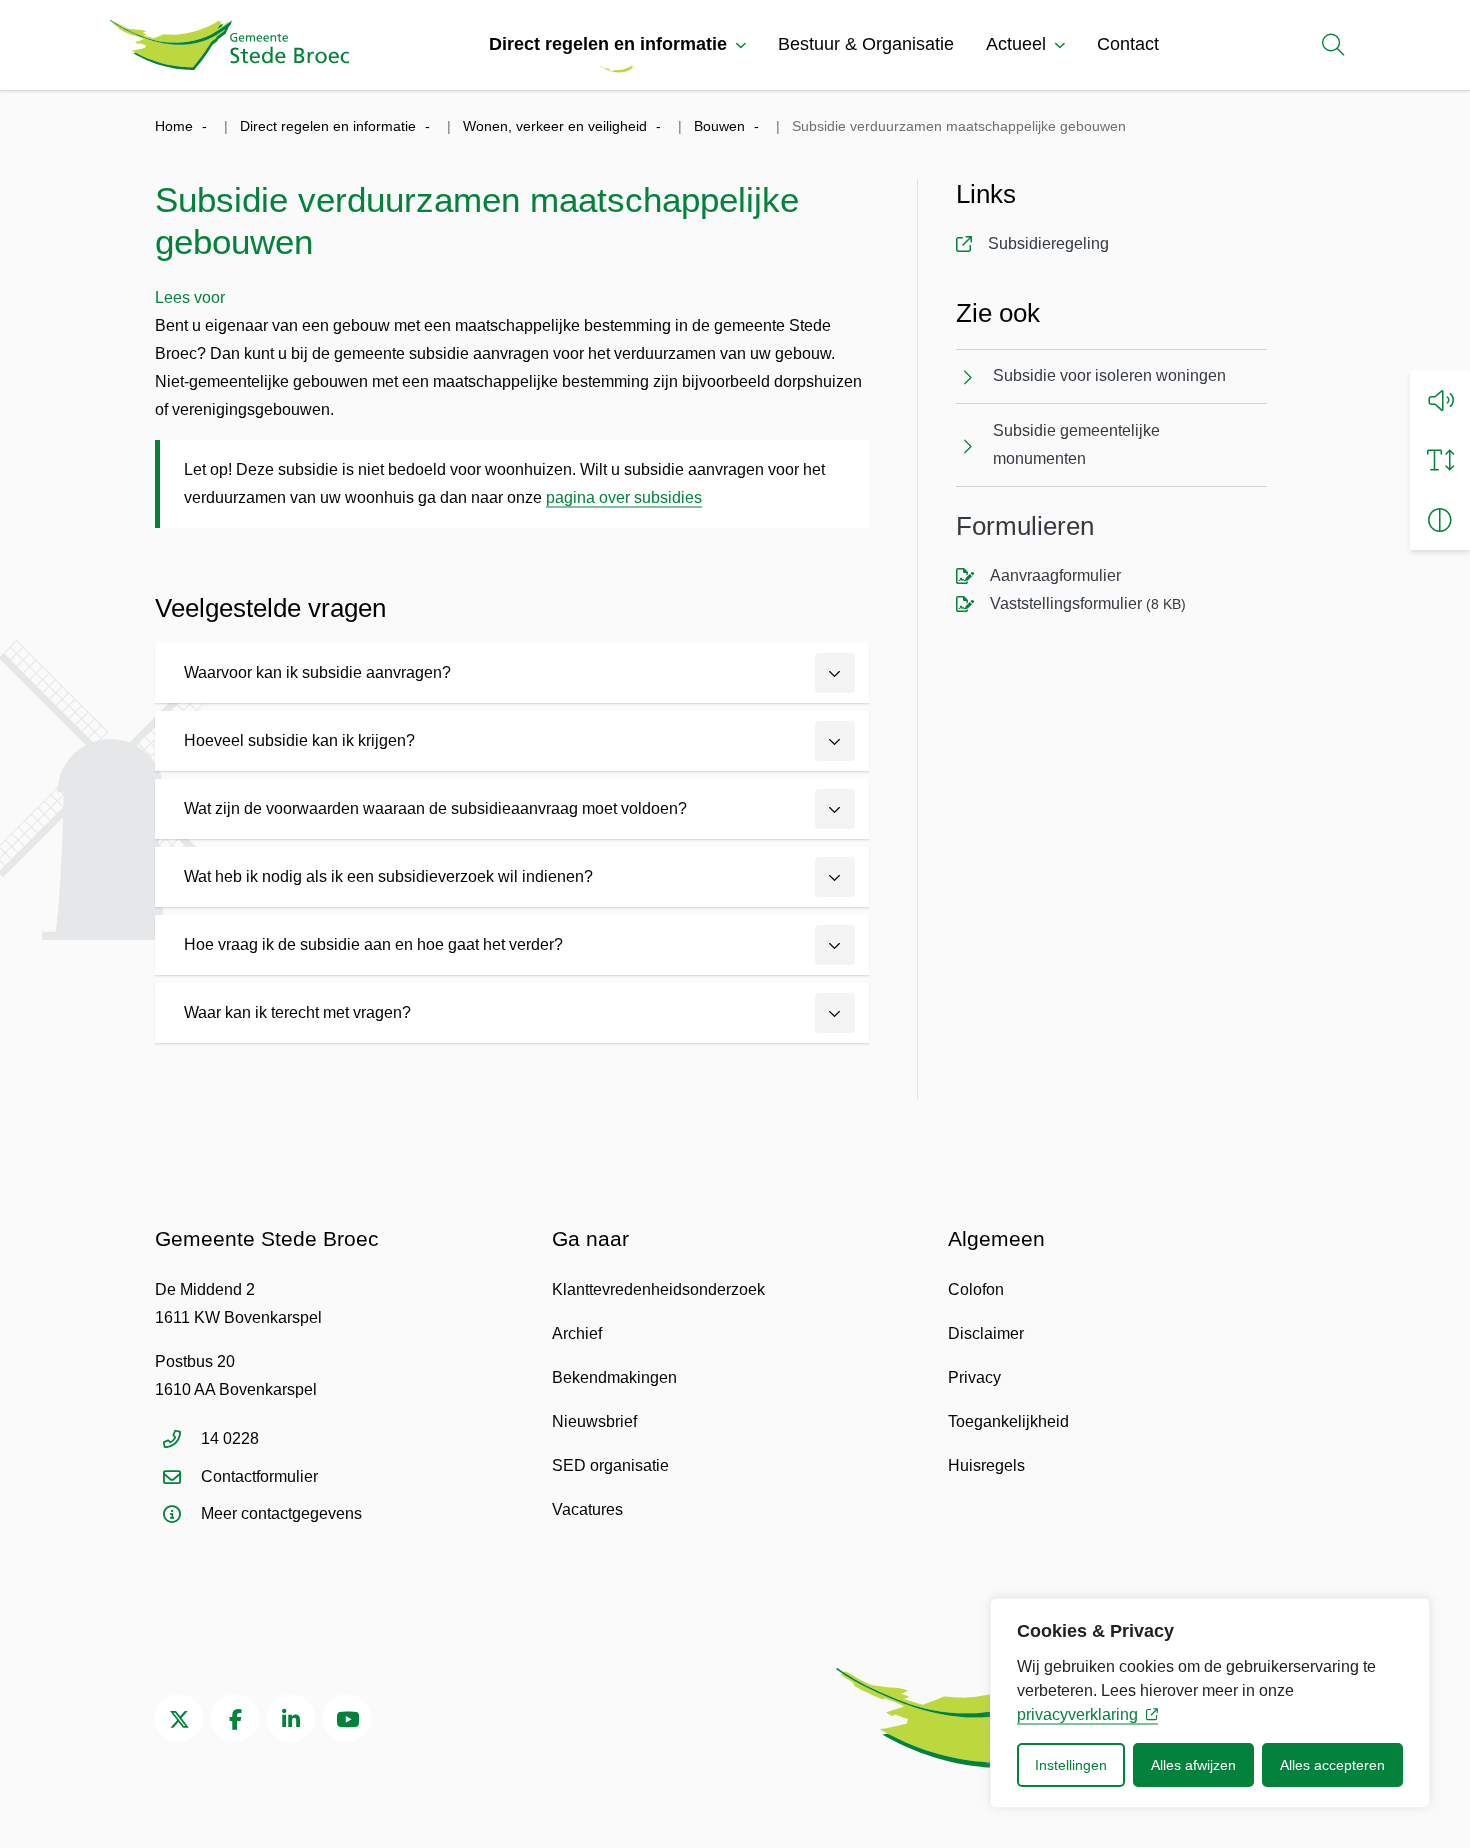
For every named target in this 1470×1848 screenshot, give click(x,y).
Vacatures (587, 1509)
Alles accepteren (1332, 1765)
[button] (1440, 400)
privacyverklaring (1077, 1714)
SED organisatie (610, 1465)
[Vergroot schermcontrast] (1440, 520)
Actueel (1016, 44)
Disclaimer (986, 1333)
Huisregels (986, 1465)
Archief (577, 1333)
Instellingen (1071, 1765)
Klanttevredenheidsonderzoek (658, 1289)
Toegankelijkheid (1008, 1421)
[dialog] (1210, 1703)
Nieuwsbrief (594, 1421)
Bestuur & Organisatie (866, 44)
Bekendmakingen (614, 1377)
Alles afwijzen (1193, 1765)
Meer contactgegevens (281, 1513)
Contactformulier (259, 1476)
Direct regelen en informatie (608, 44)
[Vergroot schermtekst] (1440, 460)
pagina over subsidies (624, 497)
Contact (1128, 44)
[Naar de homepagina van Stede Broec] (229, 45)
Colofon (976, 1289)
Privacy (974, 1377)
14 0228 (230, 1438)
